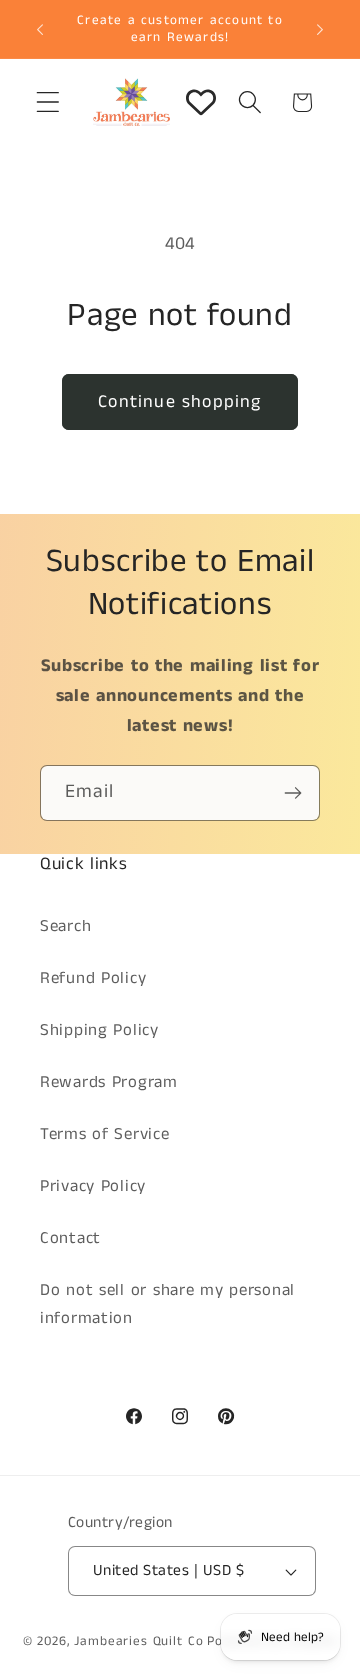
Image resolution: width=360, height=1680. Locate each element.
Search (65, 926)
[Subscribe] (292, 793)
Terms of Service (105, 1134)
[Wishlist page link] (201, 102)
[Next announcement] (320, 29)
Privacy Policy (93, 1186)
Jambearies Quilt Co (138, 1641)
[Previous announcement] (40, 29)
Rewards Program (109, 1082)
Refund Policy (93, 978)
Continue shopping (179, 402)
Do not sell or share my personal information (167, 1304)
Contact (70, 1238)
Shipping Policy (99, 1030)
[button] (48, 102)
